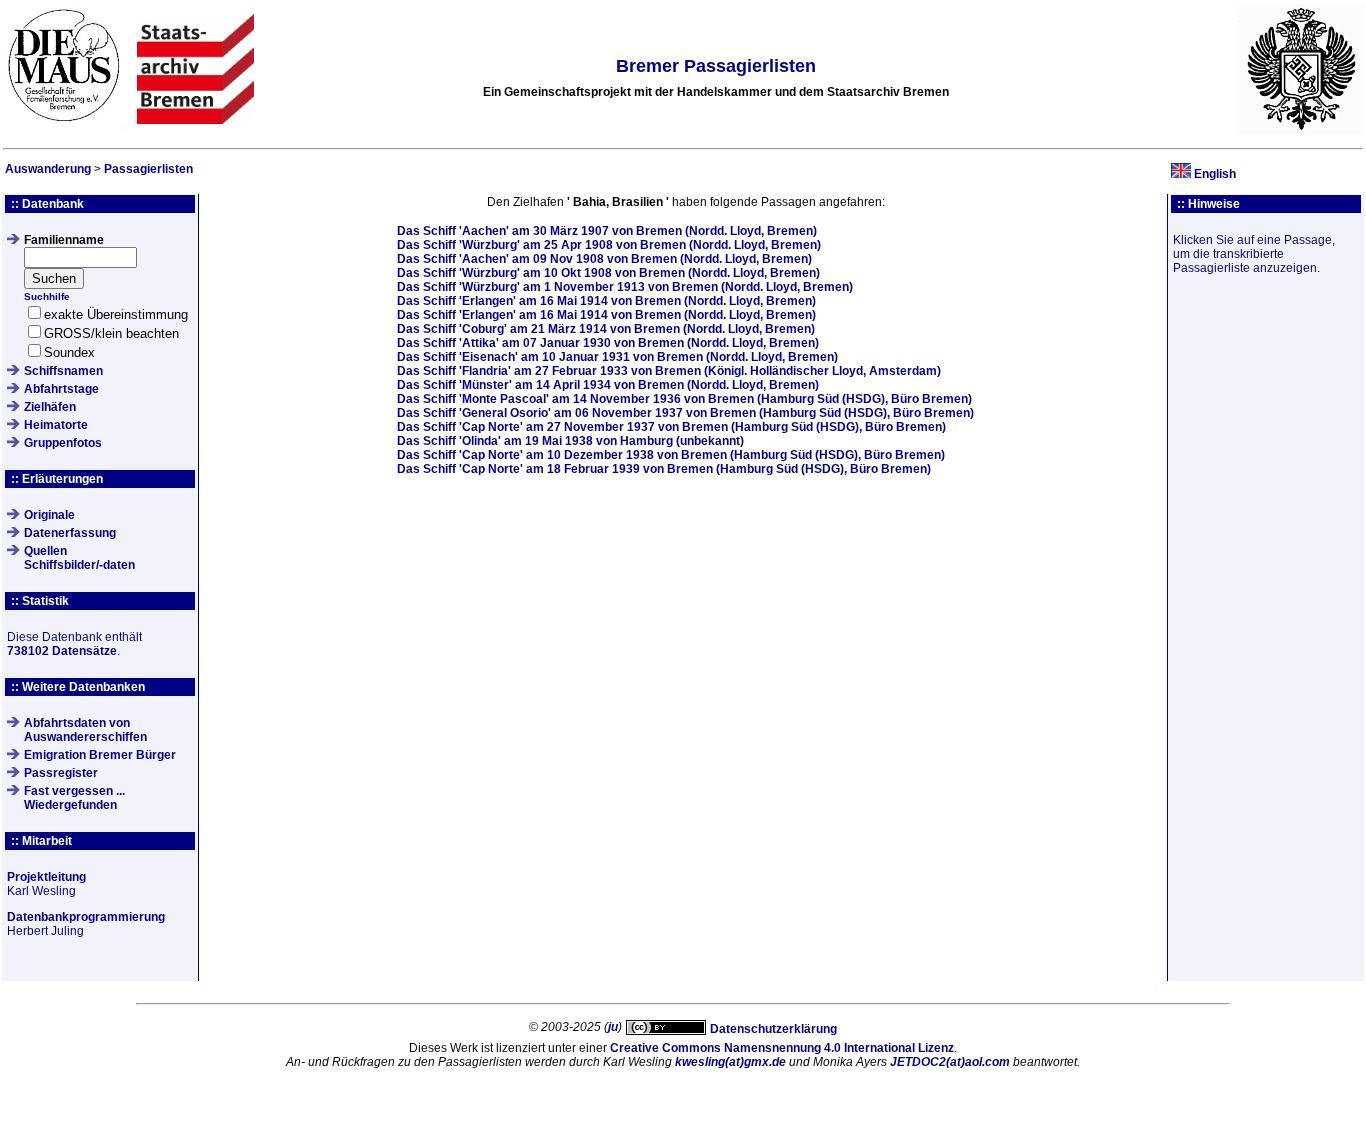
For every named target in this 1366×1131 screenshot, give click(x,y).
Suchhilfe (47, 296)
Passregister (61, 773)
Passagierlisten (148, 169)
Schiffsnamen (63, 371)
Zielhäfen (50, 407)
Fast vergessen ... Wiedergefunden (74, 798)
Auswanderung (48, 169)
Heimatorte (56, 425)
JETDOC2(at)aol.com (950, 1062)
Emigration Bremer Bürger (100, 755)
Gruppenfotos (63, 443)
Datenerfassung (70, 533)
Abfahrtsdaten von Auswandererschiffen (85, 730)
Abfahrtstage (61, 389)
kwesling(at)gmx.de (730, 1062)
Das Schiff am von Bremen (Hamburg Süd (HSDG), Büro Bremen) (684, 399)
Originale (49, 515)
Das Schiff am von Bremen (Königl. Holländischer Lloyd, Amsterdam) (669, 371)
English (1215, 174)
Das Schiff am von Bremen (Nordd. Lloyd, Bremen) (607, 231)
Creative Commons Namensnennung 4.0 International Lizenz (782, 1048)
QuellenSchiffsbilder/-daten (79, 558)
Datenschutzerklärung (773, 1029)
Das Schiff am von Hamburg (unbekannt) (570, 441)
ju (613, 1027)
